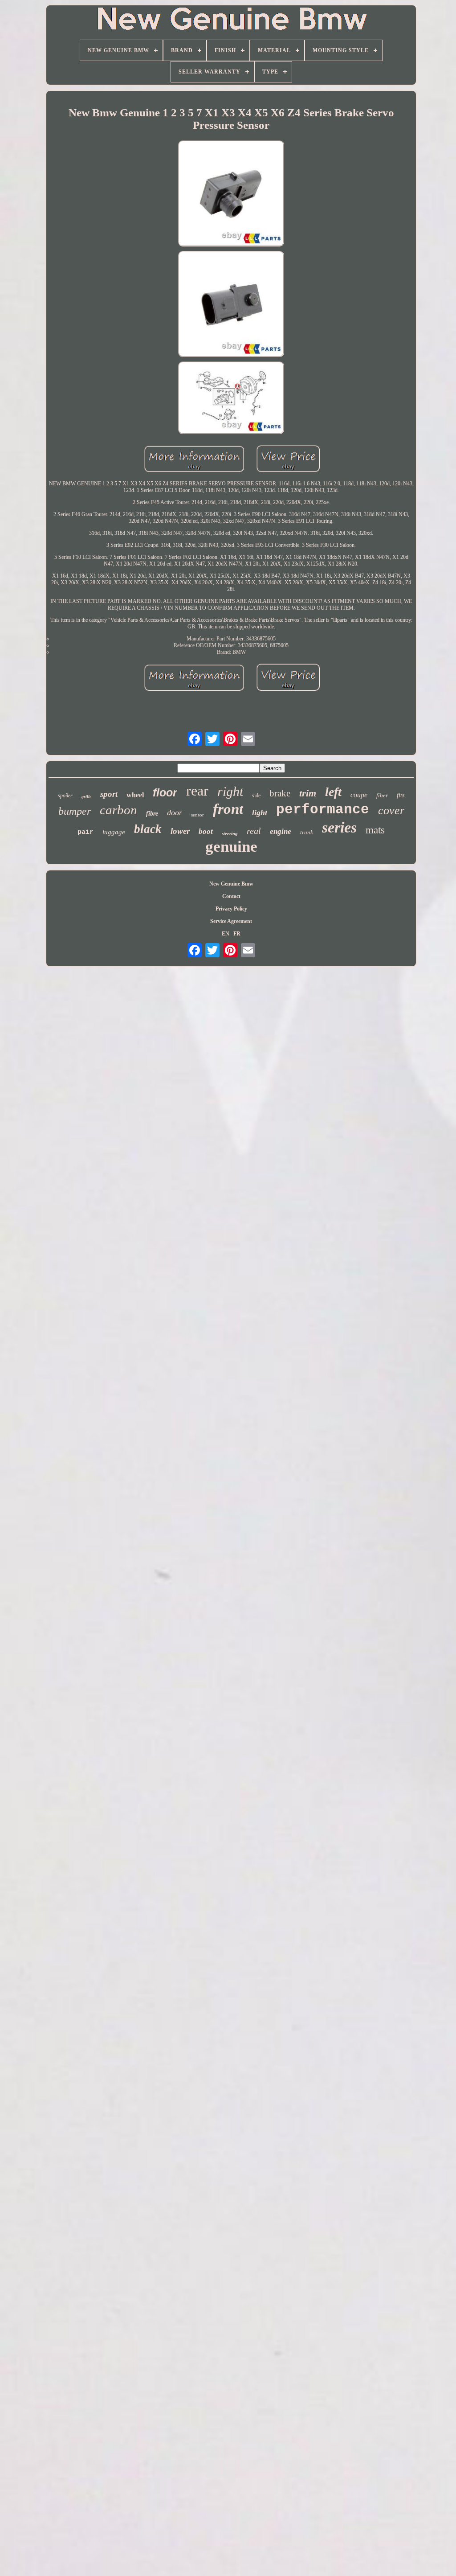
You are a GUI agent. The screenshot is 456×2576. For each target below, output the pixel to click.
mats (375, 830)
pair (85, 832)
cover (391, 810)
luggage (114, 832)
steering (230, 833)
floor (165, 792)
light (260, 812)
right (230, 791)
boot (206, 831)
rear (197, 791)
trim (308, 793)
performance (323, 810)
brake (280, 793)
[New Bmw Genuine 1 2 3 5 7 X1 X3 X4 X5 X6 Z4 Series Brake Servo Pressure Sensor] (231, 194)
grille (86, 797)
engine (281, 831)
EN (226, 934)
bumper (75, 811)
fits (401, 795)
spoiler (65, 796)
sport (109, 794)
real (254, 831)
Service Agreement (231, 921)
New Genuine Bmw (231, 884)
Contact (231, 896)
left (333, 792)
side (256, 796)
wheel (135, 795)
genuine (231, 847)
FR (237, 934)
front (228, 809)
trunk (307, 832)
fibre (152, 814)
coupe (359, 795)
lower (180, 831)
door (175, 812)
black (148, 829)
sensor (197, 815)
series (339, 827)
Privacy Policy (231, 909)
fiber (382, 795)
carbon (118, 810)
